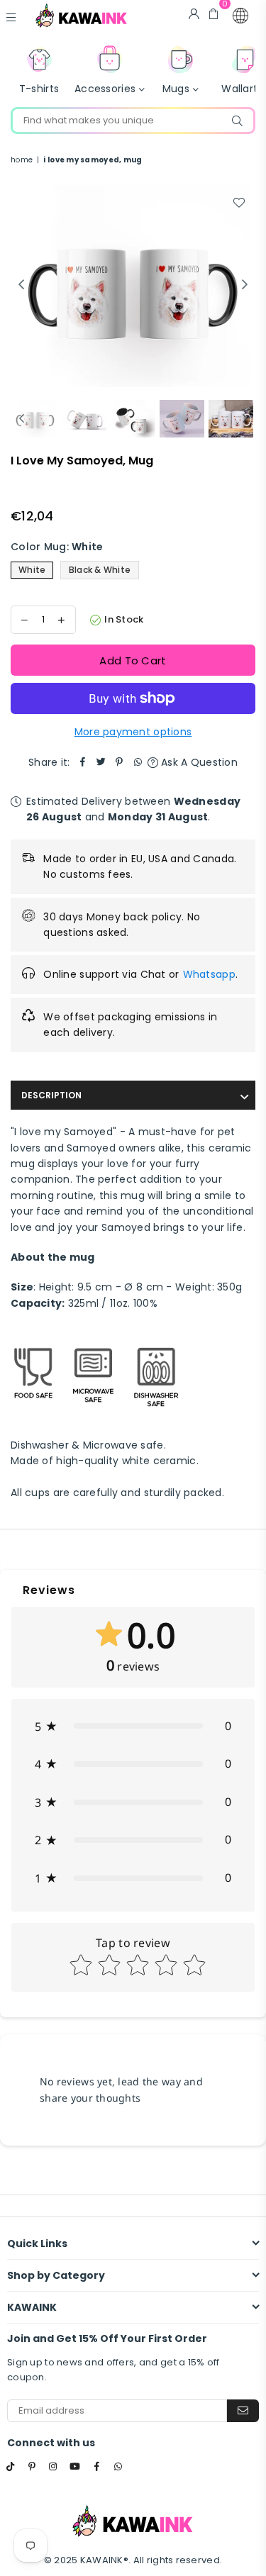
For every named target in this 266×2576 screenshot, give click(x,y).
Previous (21, 285)
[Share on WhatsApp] (138, 762)
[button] (240, 16)
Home (22, 160)
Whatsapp (209, 974)
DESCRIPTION (51, 1095)
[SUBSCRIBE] (243, 2411)
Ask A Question (198, 762)
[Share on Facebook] (83, 762)
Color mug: (57, 547)
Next (245, 285)
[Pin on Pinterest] (120, 762)
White (32, 570)
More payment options (133, 732)
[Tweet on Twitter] (101, 762)
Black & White (100, 570)
